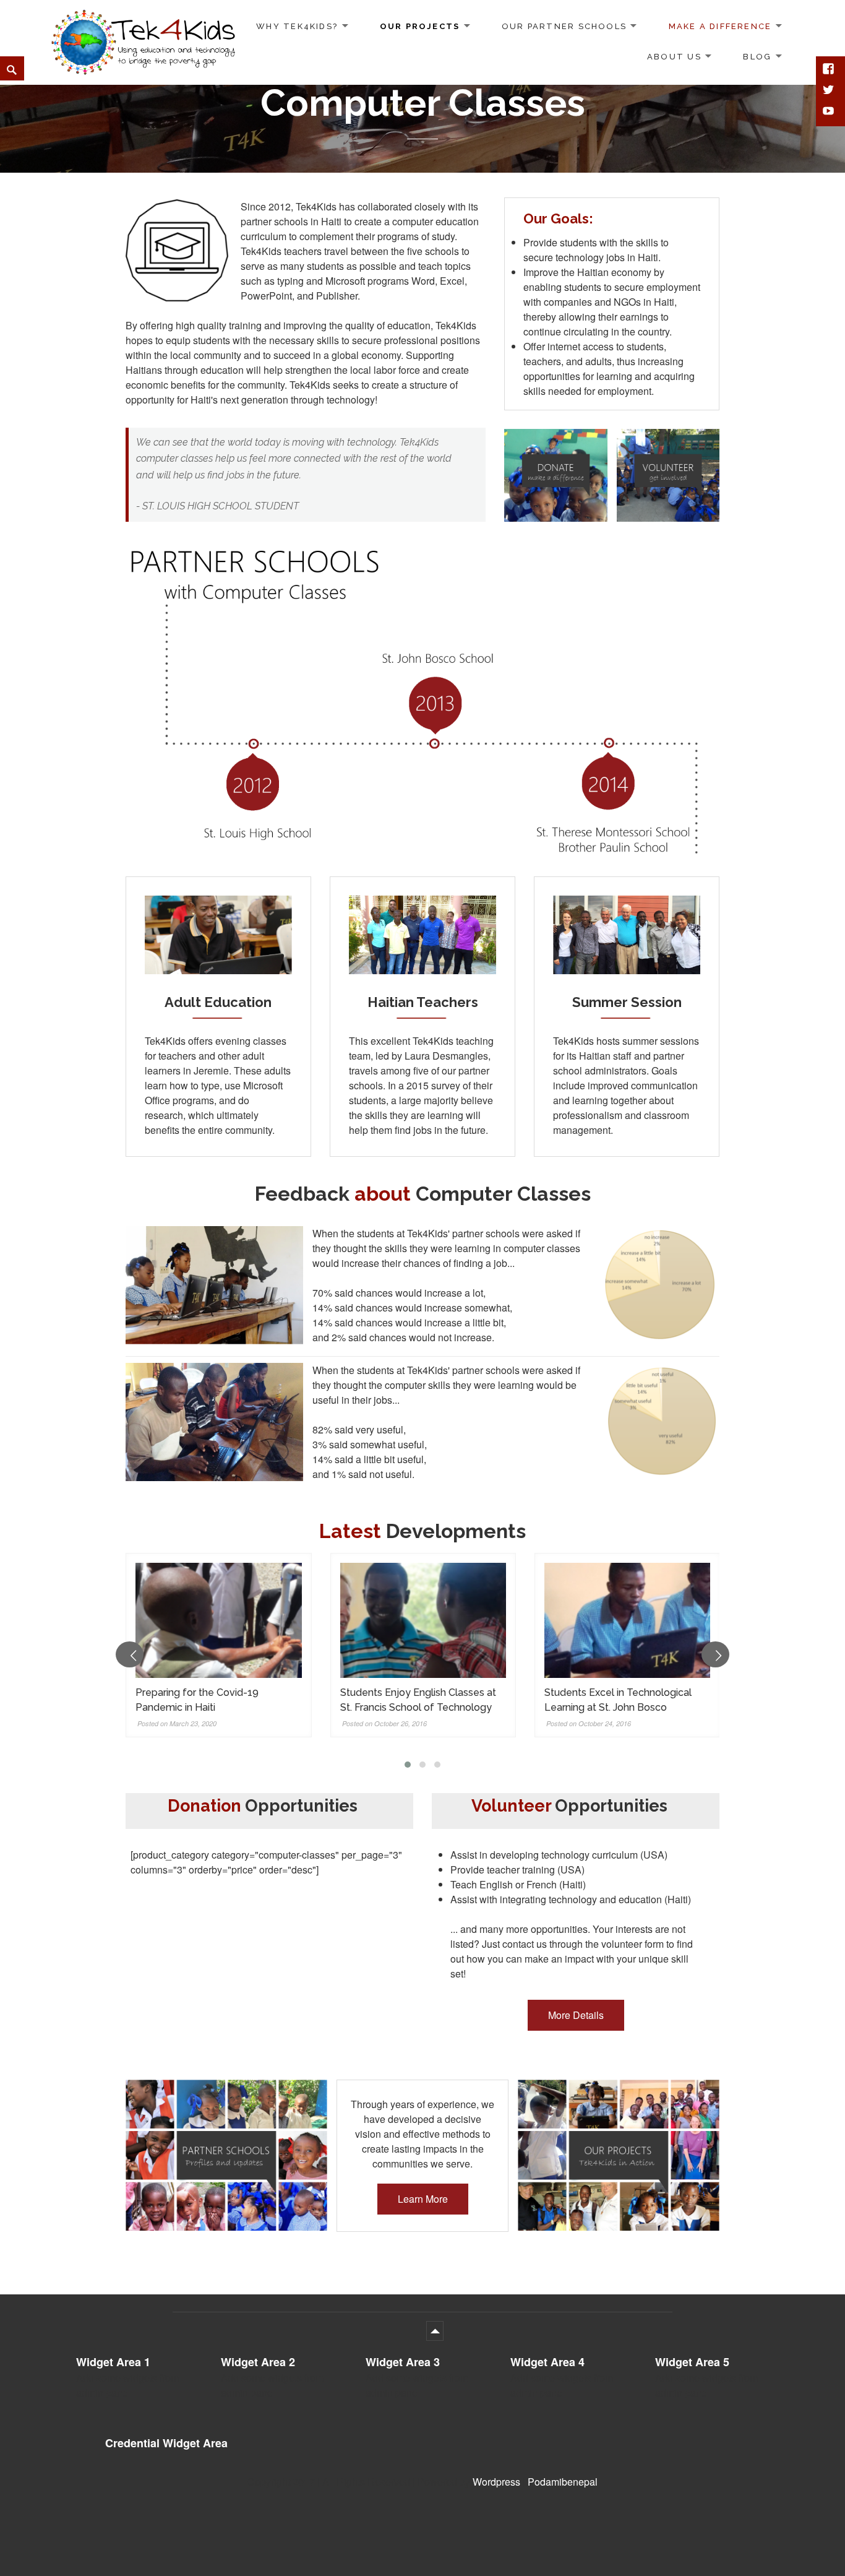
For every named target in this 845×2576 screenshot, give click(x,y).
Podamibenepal (563, 2482)
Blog (757, 56)
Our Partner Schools (564, 26)
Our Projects (420, 26)
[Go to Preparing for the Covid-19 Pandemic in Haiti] (218, 1621)
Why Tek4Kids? (297, 26)
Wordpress (496, 2482)
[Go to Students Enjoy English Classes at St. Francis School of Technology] (423, 1621)
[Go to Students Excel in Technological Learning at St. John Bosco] (627, 1621)
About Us (674, 56)
